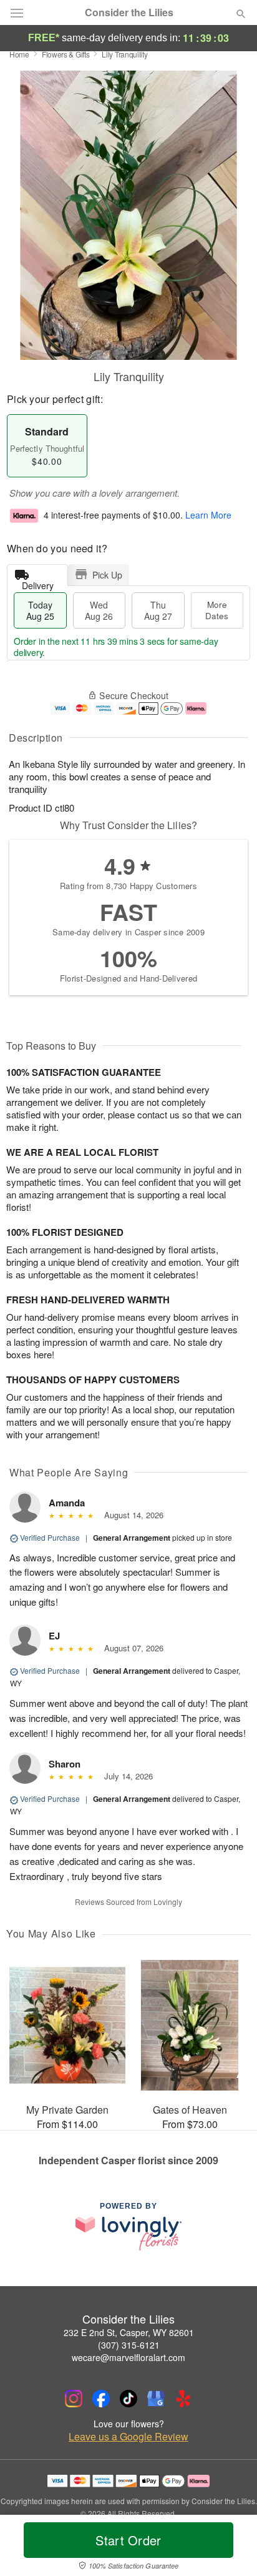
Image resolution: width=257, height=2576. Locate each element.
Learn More (208, 515)
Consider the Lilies (129, 12)
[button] (230, 2548)
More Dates (217, 610)
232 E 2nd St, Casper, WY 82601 (129, 2332)
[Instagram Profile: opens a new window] (74, 2399)
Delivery (38, 583)
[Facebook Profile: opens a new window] (101, 2399)
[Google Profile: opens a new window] (156, 2399)
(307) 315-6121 (129, 2345)
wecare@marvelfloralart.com (128, 2357)
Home (19, 54)
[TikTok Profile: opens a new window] (128, 2399)
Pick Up (107, 575)
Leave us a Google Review (128, 2437)
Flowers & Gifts (66, 54)
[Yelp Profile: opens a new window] (183, 2399)
